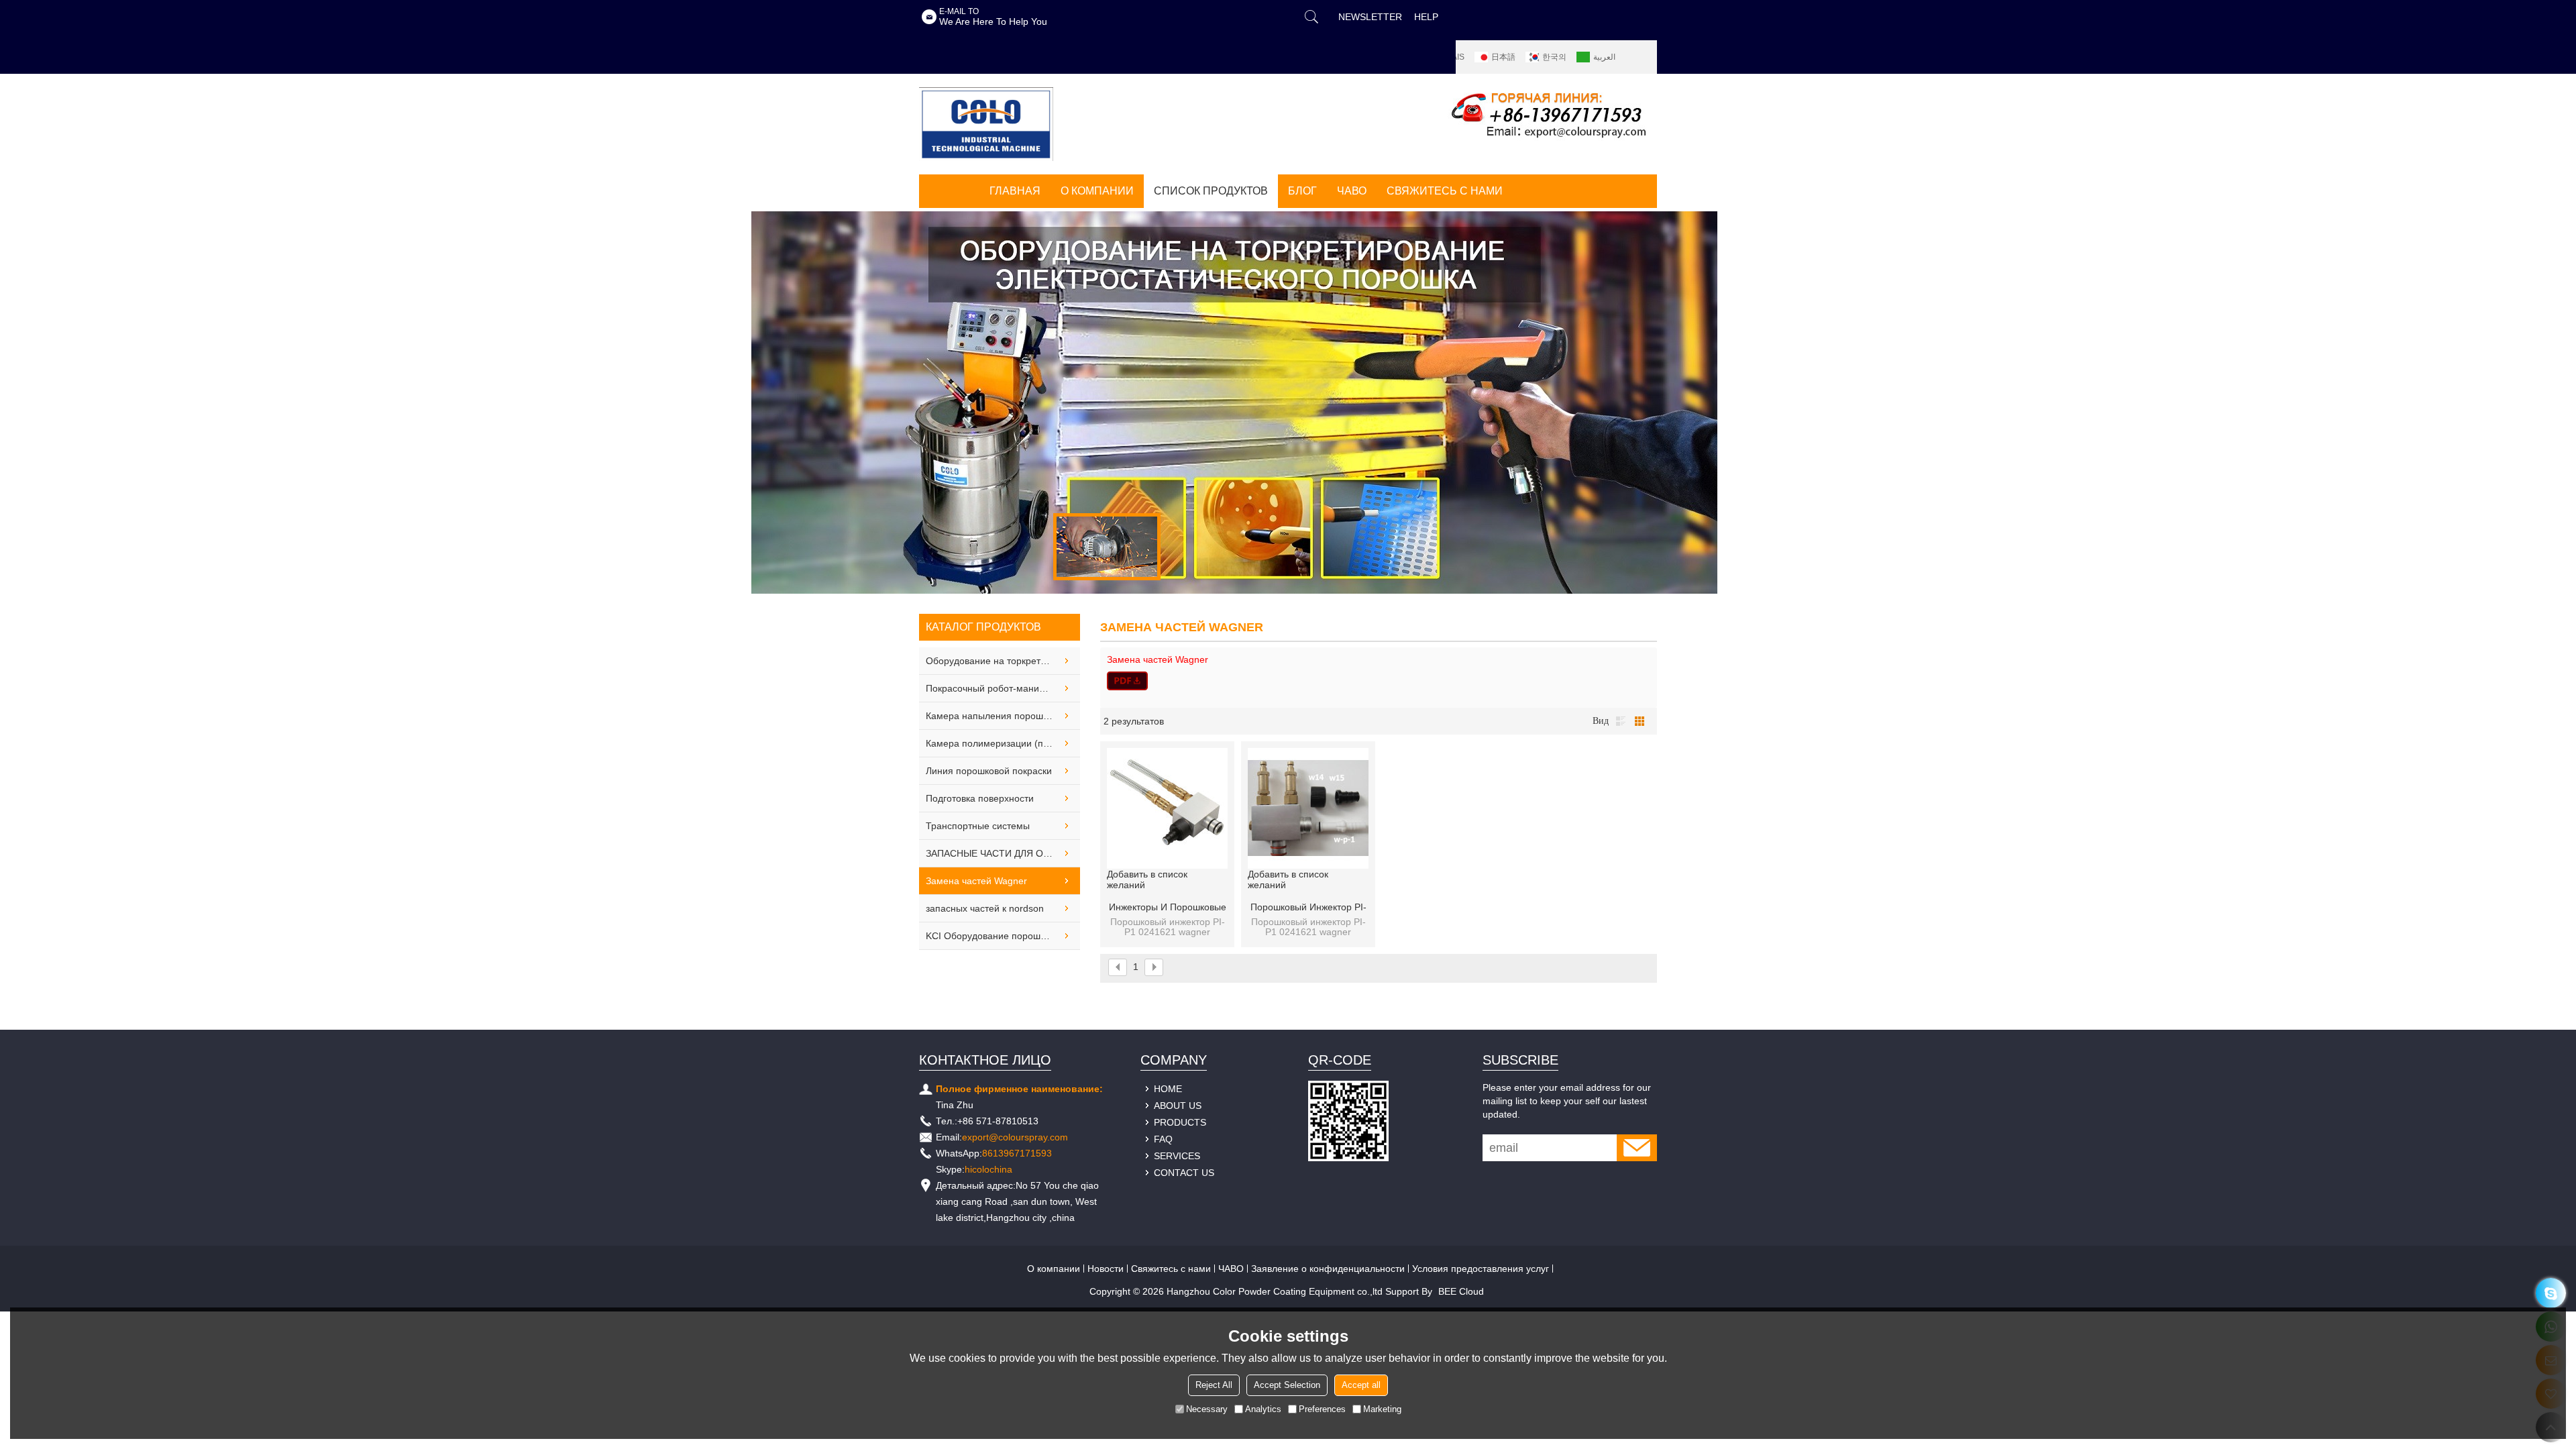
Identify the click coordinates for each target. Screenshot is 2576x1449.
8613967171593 (1017, 1153)
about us (1178, 1106)
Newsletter (1370, 17)
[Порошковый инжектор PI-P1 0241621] (1308, 808)
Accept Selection (1287, 1385)
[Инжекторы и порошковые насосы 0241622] (1167, 808)
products (1180, 1122)
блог (1302, 191)
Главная (1015, 191)
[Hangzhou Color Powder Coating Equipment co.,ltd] (986, 124)
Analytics (1263, 1409)
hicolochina (988, 1169)
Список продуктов (1211, 191)
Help (1426, 17)
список (1621, 721)
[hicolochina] (2551, 1293)
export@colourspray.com (1015, 1137)
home (1168, 1089)
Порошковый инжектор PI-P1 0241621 (1308, 908)
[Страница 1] (1118, 967)
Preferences (1322, 1409)
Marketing (1382, 1409)
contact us (1184, 1173)
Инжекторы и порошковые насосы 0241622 (1168, 908)
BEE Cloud (1461, 1291)
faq (1163, 1139)
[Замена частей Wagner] (1379, 681)
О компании (1097, 191)
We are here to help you (993, 22)
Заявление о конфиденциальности (1328, 1269)
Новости (1106, 1269)
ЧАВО (1352, 191)
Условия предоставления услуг (1481, 1269)
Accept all (1361, 1385)
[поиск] (1311, 17)
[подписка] (1637, 1148)
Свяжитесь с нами (1445, 191)
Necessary (1207, 1409)
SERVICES (1177, 1156)
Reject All (1214, 1385)
